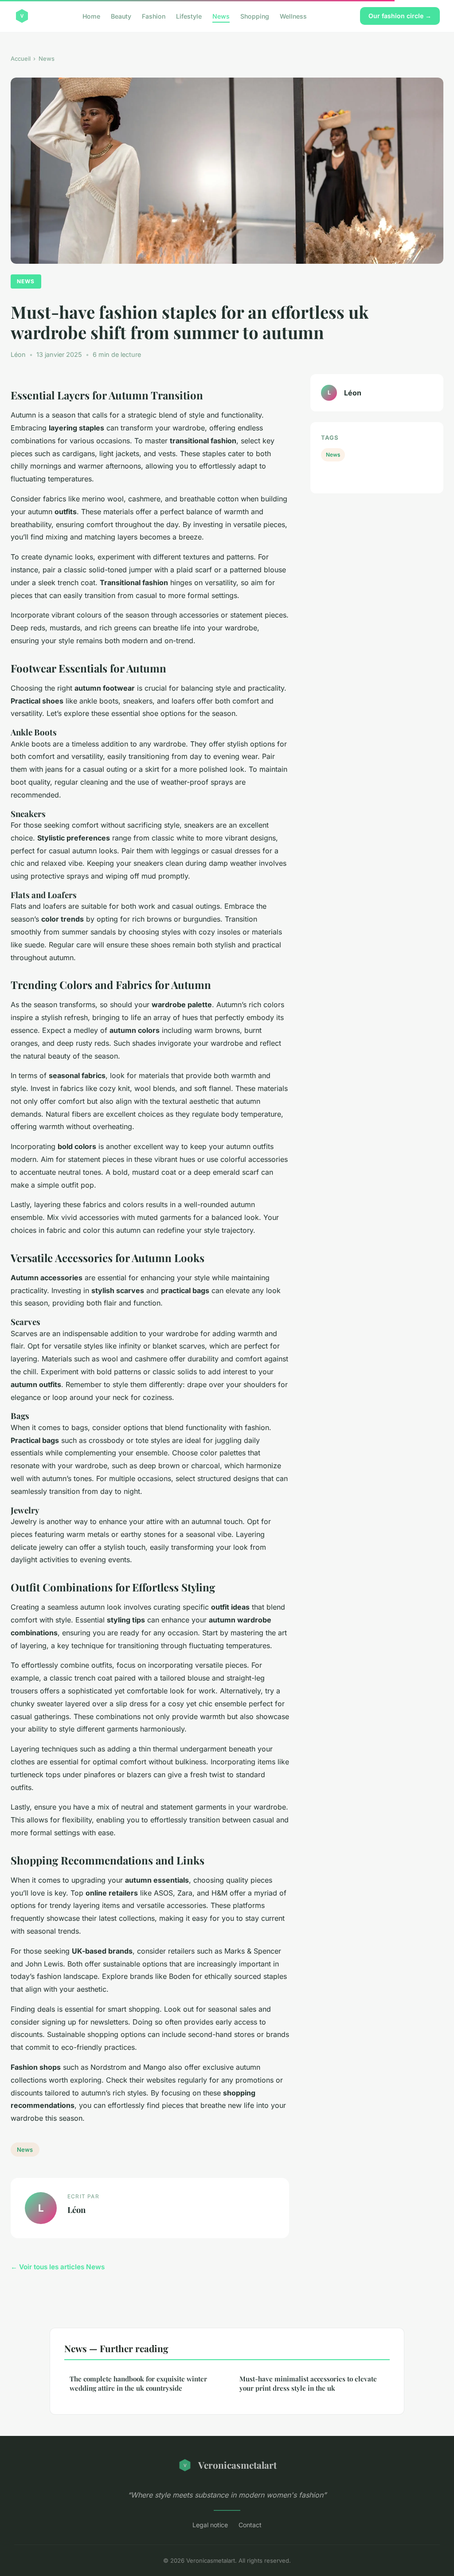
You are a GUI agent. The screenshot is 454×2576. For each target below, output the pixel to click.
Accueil (21, 59)
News (221, 16)
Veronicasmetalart (237, 2465)
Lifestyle (189, 16)
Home (91, 16)
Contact (250, 2525)
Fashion (154, 16)
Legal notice (210, 2525)
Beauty (121, 16)
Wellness (293, 16)
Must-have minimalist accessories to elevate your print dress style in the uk (308, 2383)
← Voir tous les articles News (58, 2267)
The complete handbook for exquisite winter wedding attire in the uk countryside (138, 2383)
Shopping (255, 16)
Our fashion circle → (400, 16)
